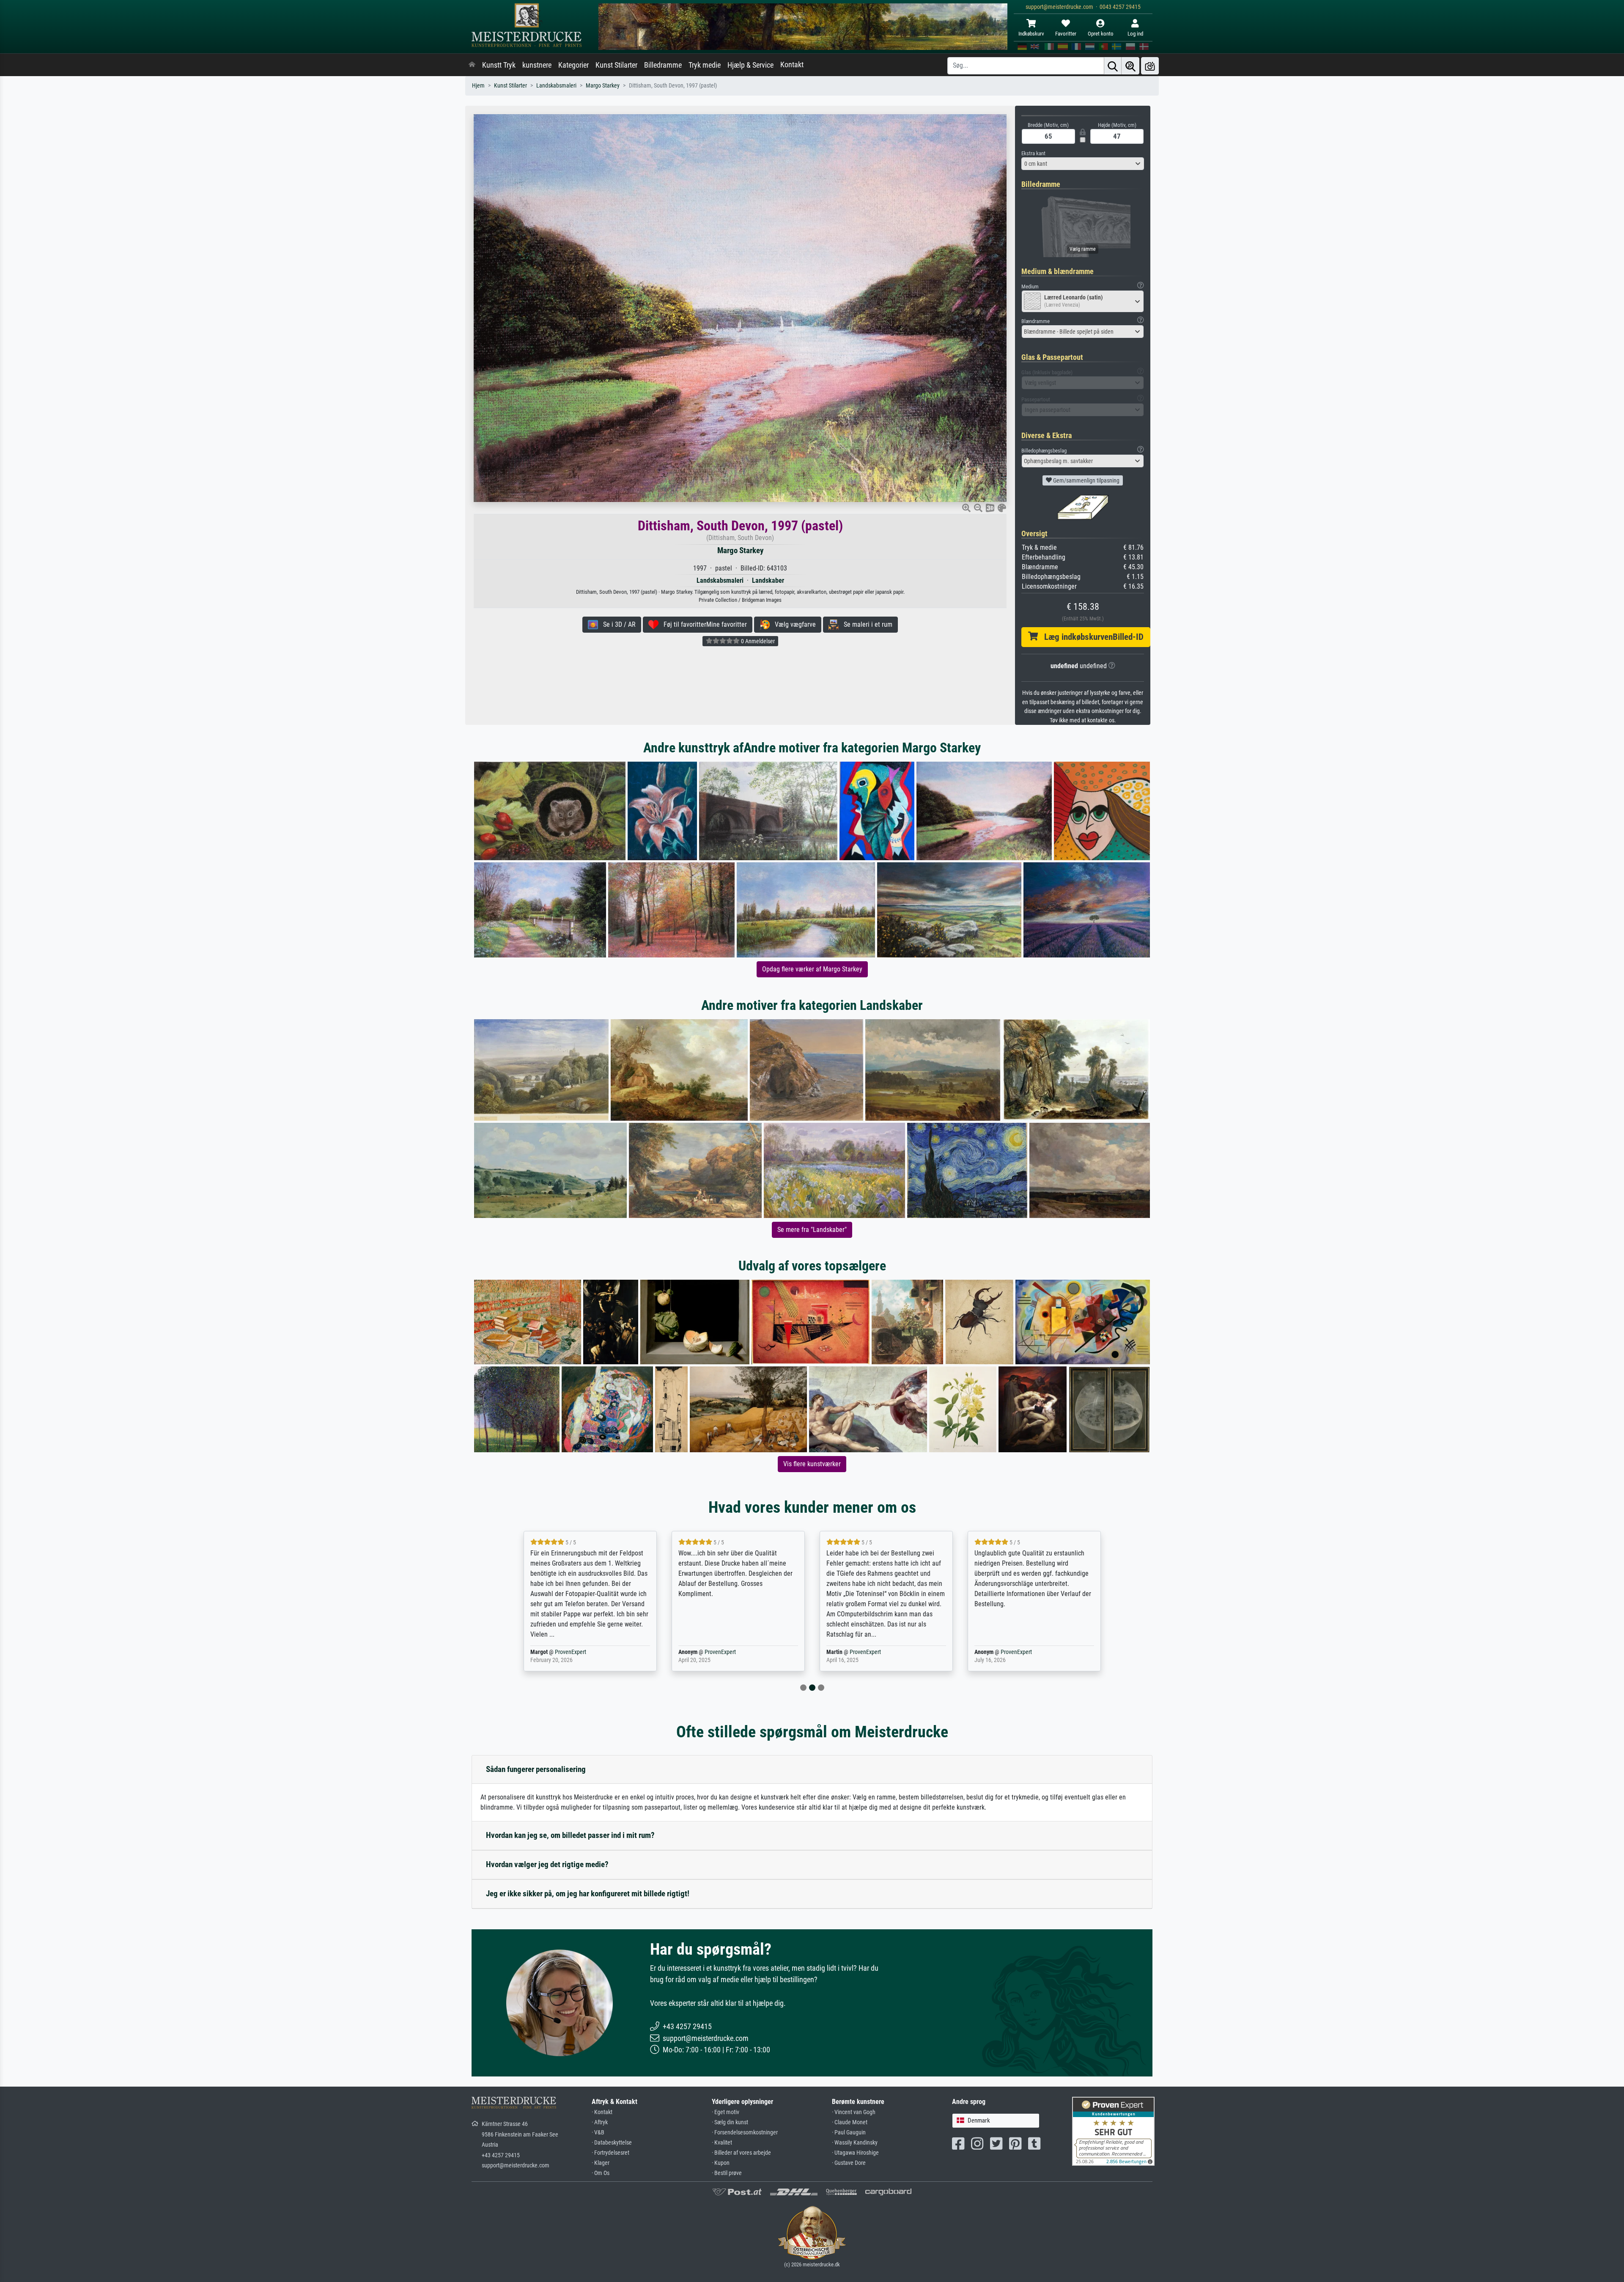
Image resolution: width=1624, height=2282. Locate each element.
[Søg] (1113, 66)
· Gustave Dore (849, 2163)
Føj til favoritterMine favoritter (703, 624)
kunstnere (537, 65)
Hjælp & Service (750, 65)
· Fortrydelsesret (610, 2153)
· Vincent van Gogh (854, 2112)
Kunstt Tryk (499, 65)
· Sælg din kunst (730, 2122)
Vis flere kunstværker (812, 1464)
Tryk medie (705, 65)
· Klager (601, 2163)
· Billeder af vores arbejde (741, 2153)
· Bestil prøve (727, 2173)
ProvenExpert (572, 1652)
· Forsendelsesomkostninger (745, 2133)
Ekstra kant (1033, 153)
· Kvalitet (722, 2143)
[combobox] (1083, 164)
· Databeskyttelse (612, 2143)
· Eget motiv (726, 2112)
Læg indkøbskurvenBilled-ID (1091, 637)
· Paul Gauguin (849, 2133)
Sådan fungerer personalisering (536, 1769)
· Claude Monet (850, 2122)
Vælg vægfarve (793, 624)
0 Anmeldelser (757, 641)
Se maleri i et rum (865, 624)
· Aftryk (600, 2122)
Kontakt (792, 65)
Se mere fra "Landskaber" (812, 1230)
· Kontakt (602, 2112)
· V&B (598, 2133)
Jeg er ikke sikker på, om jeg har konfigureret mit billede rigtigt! (588, 1894)
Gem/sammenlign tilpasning (1086, 480)
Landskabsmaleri (556, 86)
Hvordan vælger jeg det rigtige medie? (547, 1864)
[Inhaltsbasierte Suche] (1130, 66)
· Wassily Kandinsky (855, 2143)
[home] (472, 65)
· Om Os (601, 2173)
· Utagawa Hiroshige (855, 2153)
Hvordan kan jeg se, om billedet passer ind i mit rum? (570, 1835)
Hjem (478, 86)
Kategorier (573, 65)
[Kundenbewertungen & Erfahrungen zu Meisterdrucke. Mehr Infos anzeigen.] (1113, 2131)
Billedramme (663, 65)
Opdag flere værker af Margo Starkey (812, 969)
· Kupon (721, 2163)
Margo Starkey (603, 86)
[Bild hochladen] (1150, 66)
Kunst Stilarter (616, 65)
